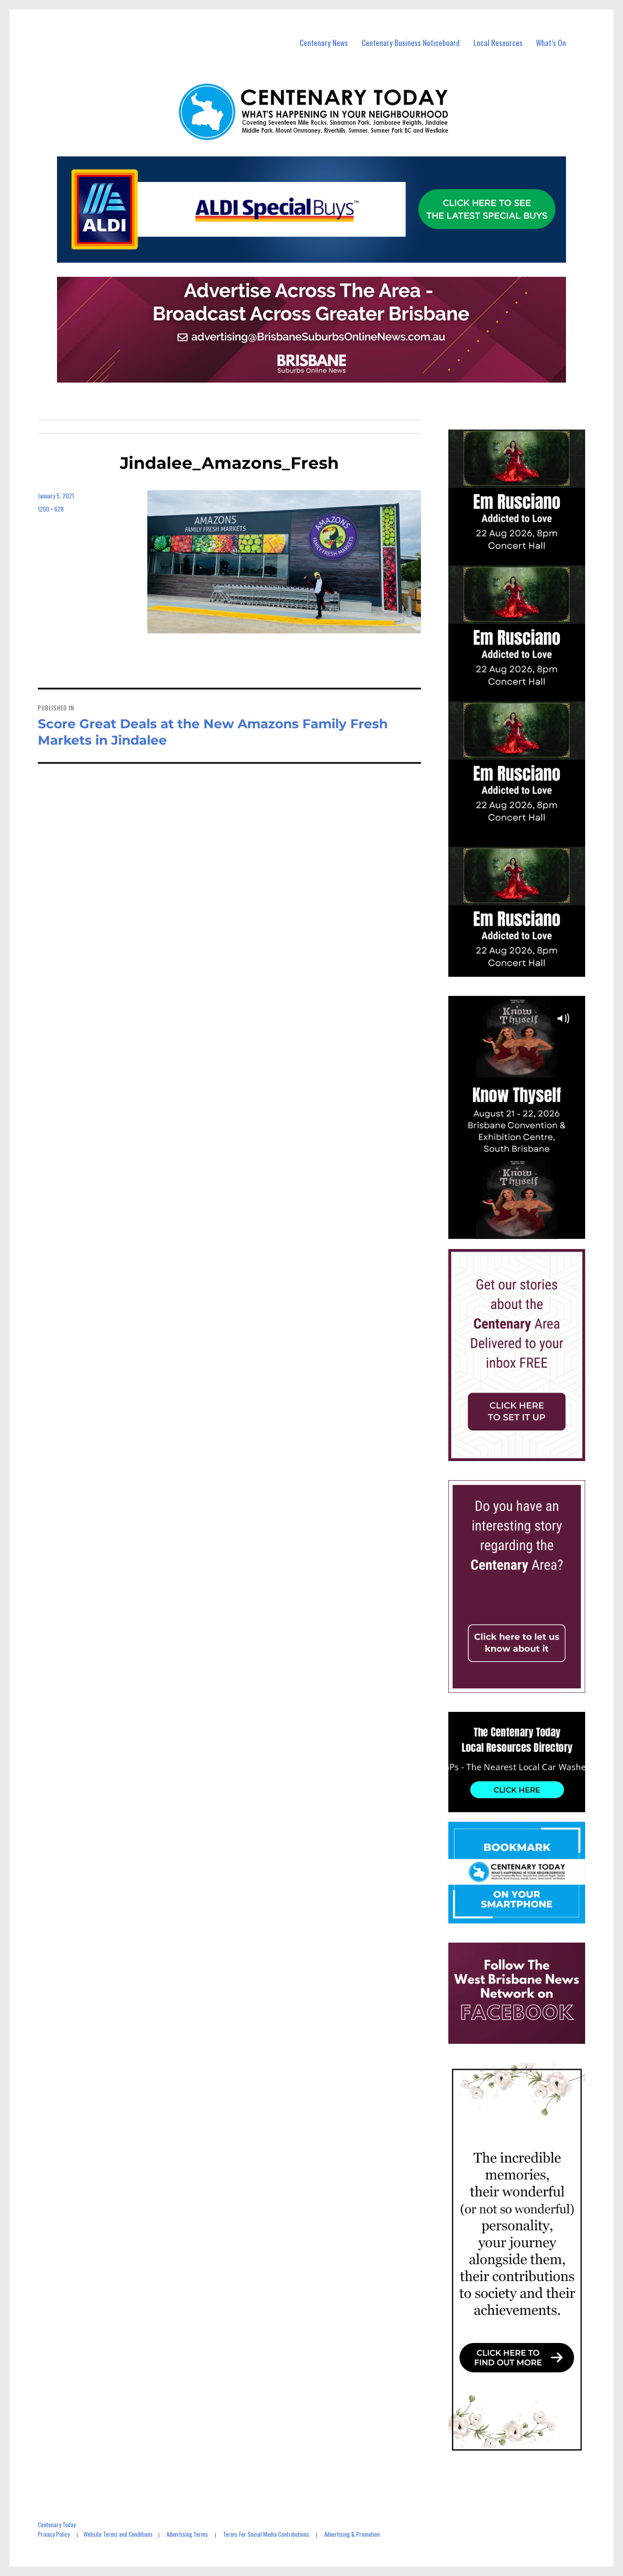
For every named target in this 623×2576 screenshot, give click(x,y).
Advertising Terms (187, 2534)
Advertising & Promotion (352, 2534)
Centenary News (324, 43)
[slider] (526, 1232)
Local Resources (498, 43)
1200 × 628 (51, 509)
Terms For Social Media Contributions (266, 2534)
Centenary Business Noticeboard (411, 43)
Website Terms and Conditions (118, 2534)
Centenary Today (57, 2524)
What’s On (551, 43)
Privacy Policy (54, 2534)
